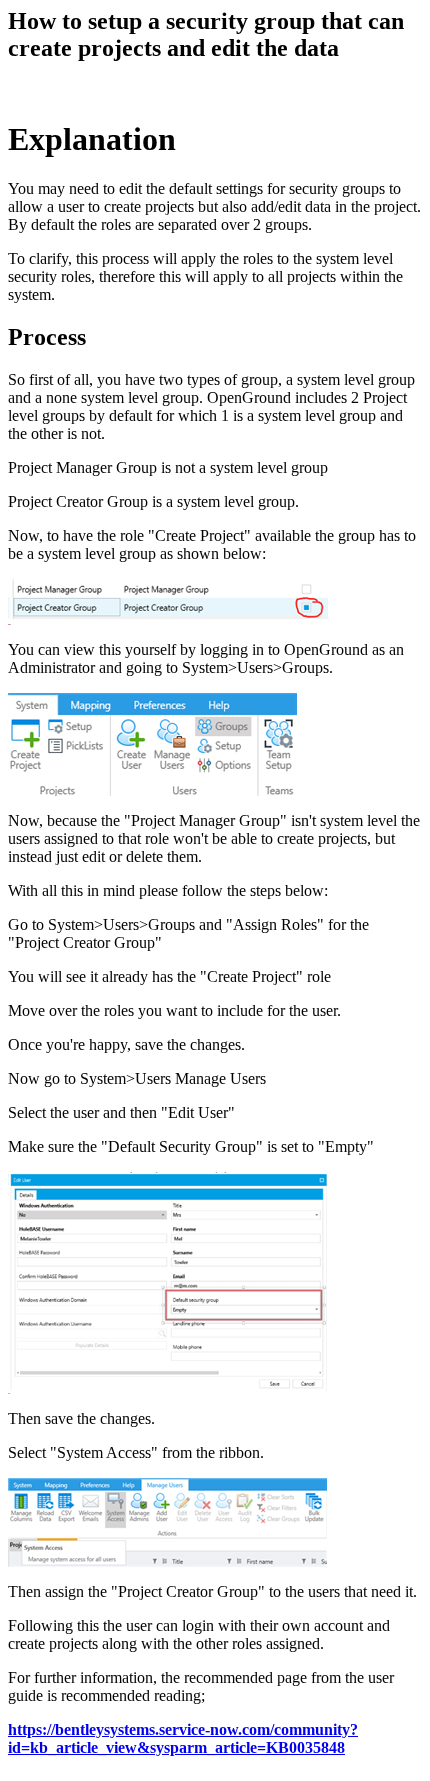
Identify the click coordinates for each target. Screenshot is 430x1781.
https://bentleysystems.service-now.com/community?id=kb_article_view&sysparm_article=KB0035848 (183, 1738)
